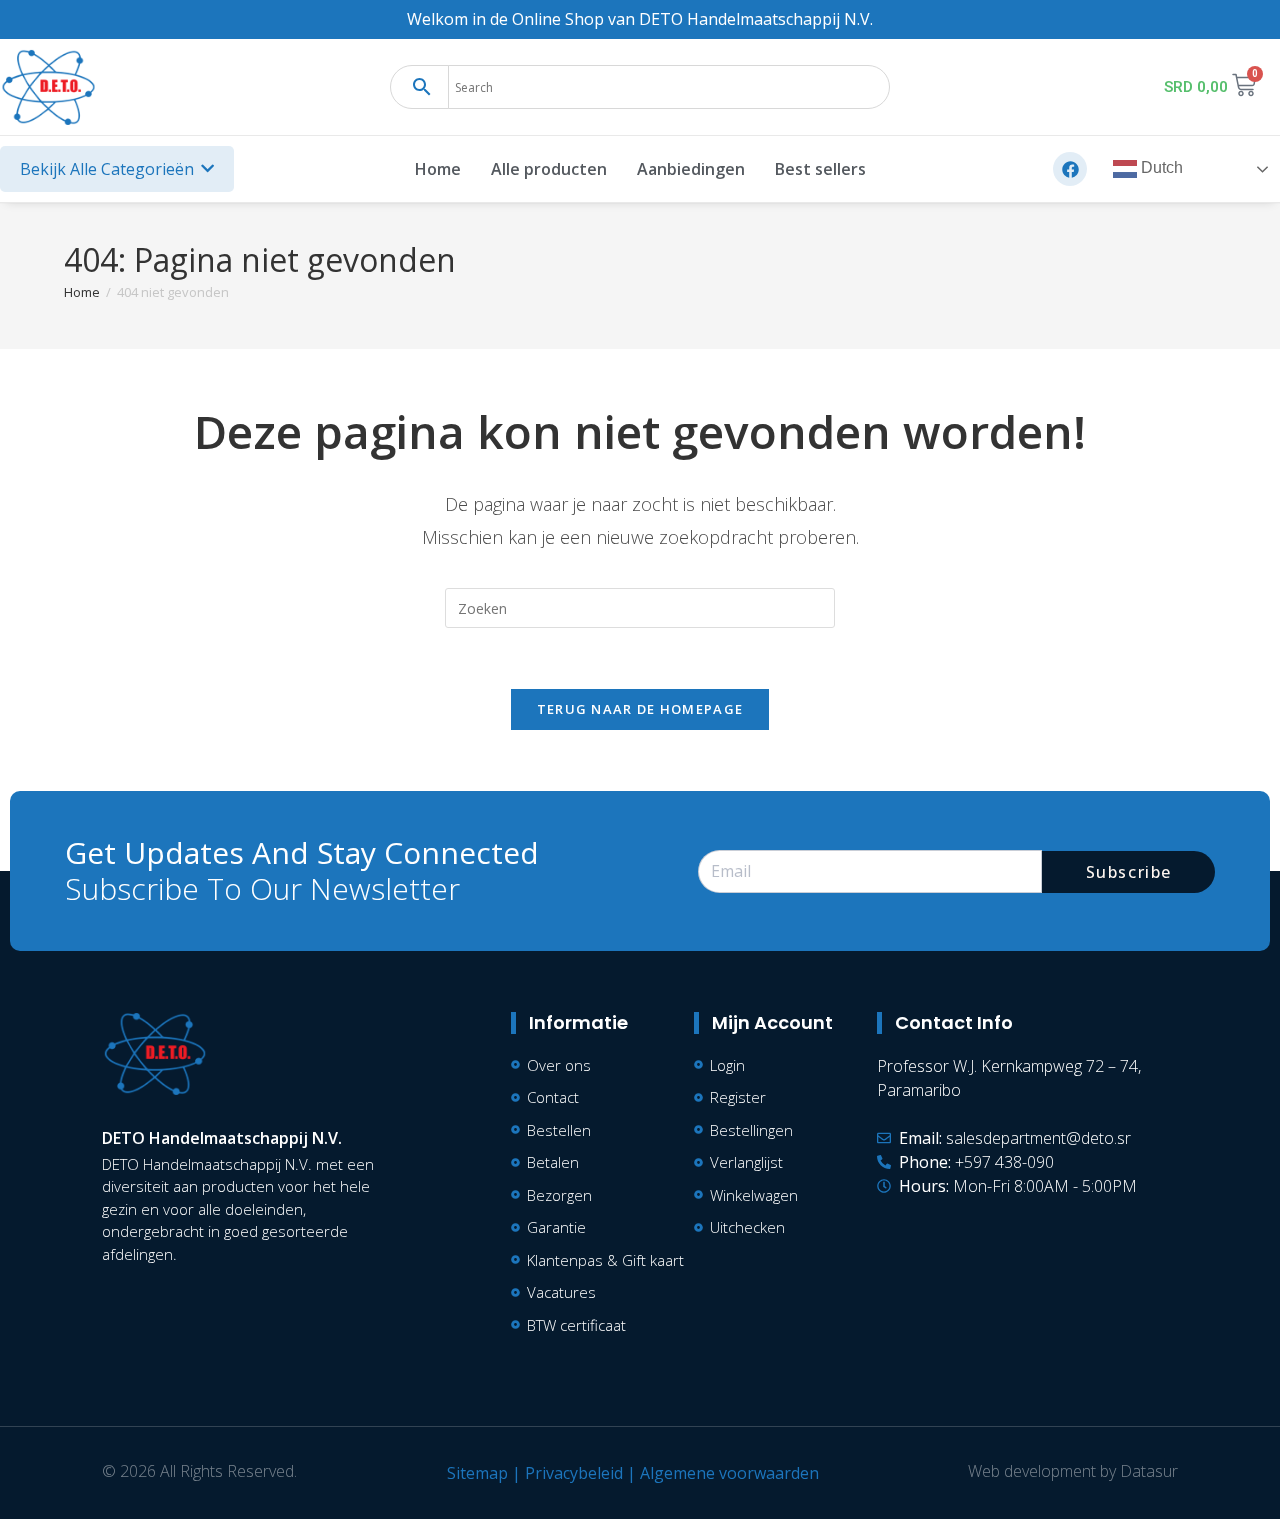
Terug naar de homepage (640, 709)
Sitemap (477, 1473)
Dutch (1160, 168)
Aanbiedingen (691, 169)
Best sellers (820, 169)
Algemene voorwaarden (729, 1473)
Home (438, 169)
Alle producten (549, 169)
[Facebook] (1070, 169)
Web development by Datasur (1073, 1471)
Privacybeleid (574, 1473)
